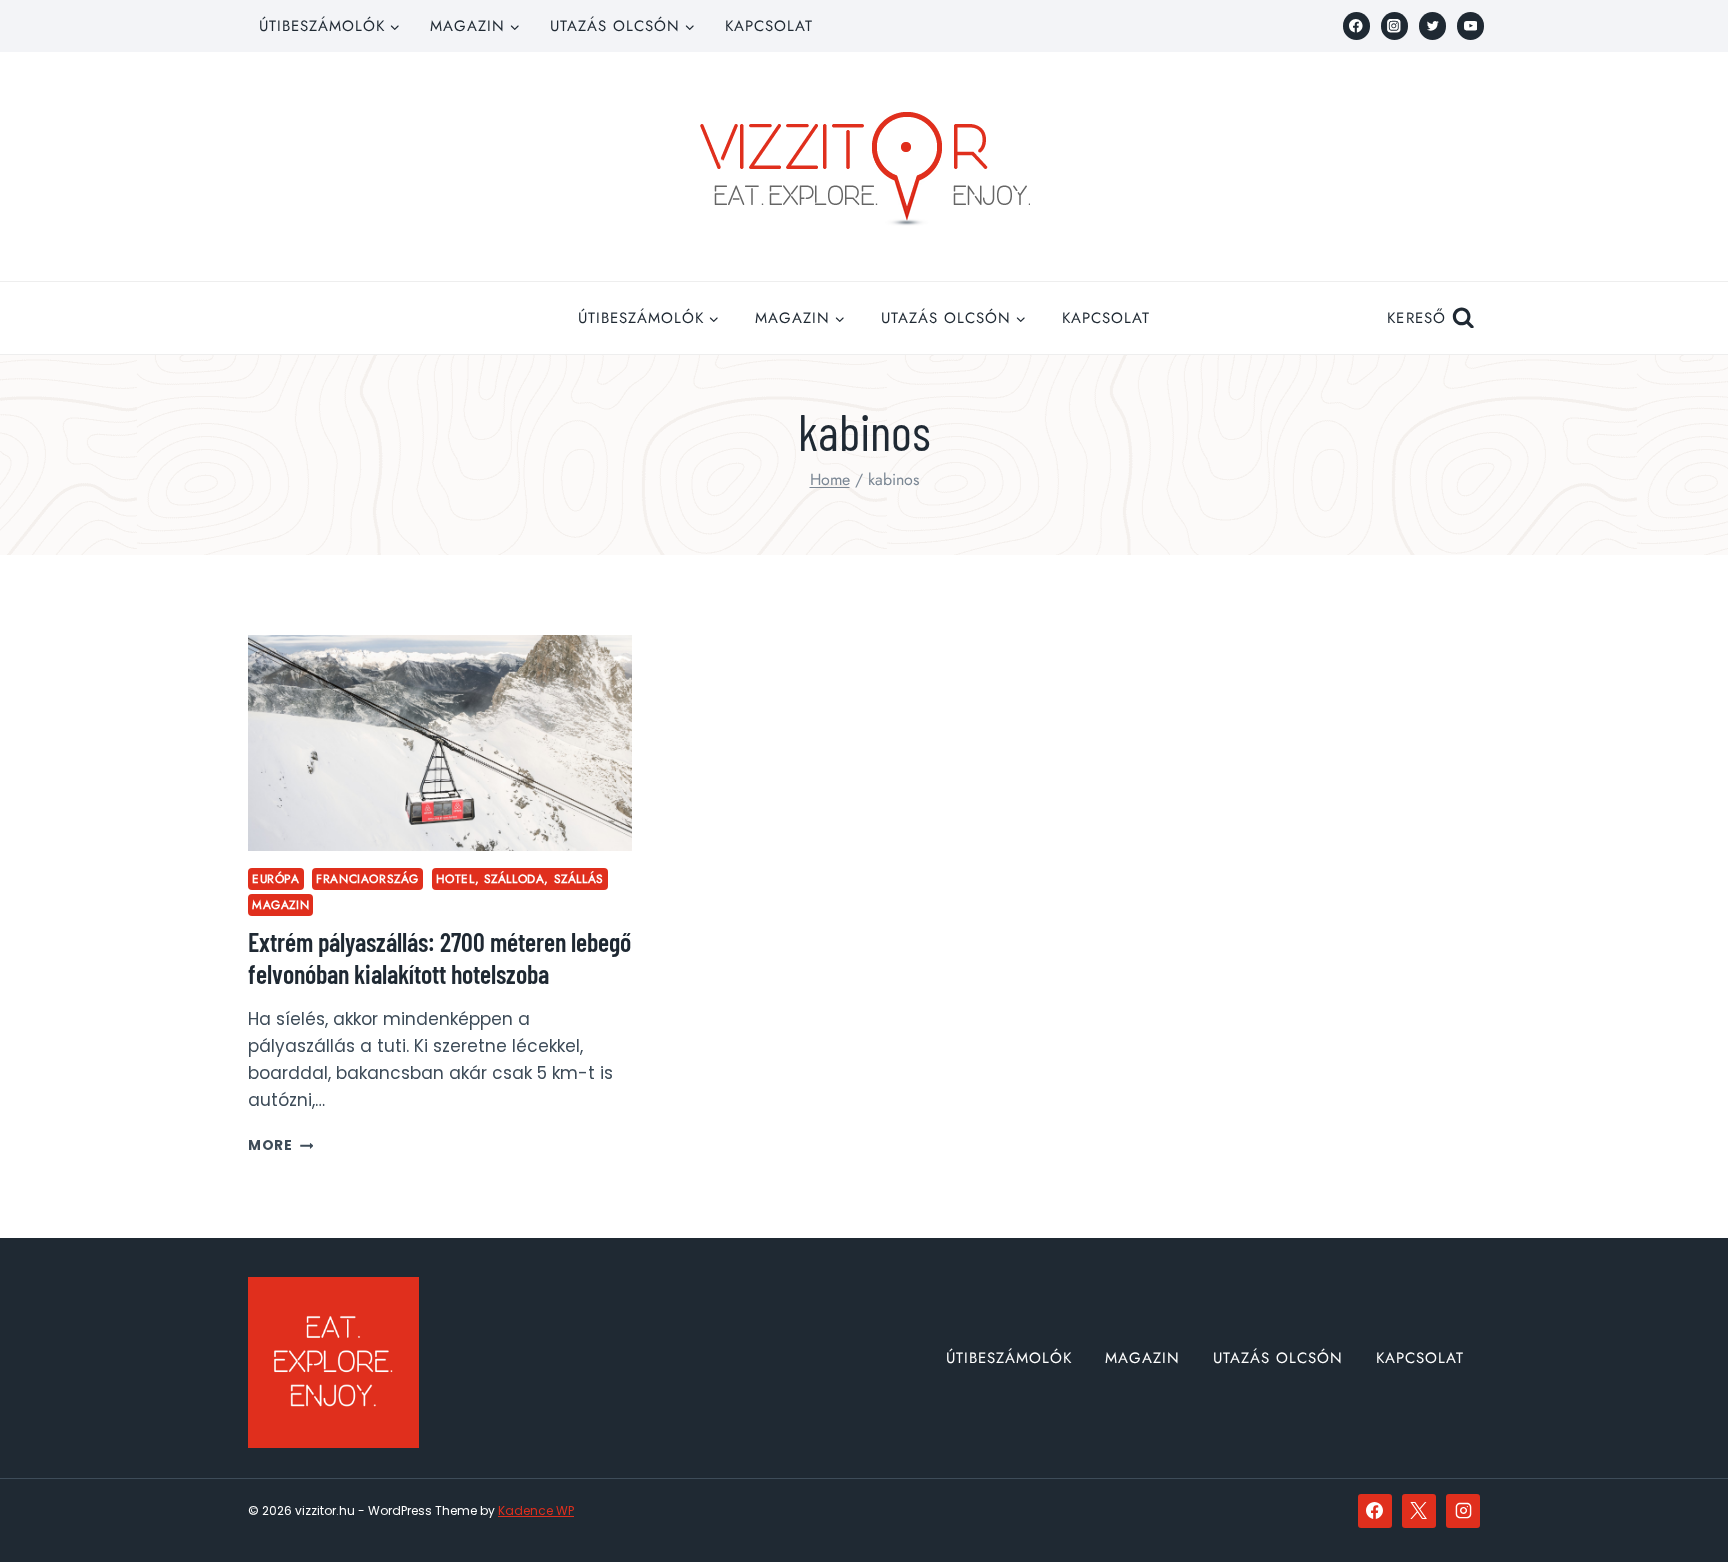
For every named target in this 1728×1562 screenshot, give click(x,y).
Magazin (280, 904)
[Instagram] (1394, 25)
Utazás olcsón (1278, 1358)
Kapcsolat (769, 26)
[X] (1419, 1511)
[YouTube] (1470, 25)
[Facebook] (1356, 25)
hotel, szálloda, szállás (520, 878)
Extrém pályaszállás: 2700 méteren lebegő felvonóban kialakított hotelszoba (439, 957)
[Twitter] (1432, 25)
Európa (276, 878)
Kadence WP (536, 1510)
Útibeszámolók (1009, 1358)
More (280, 1145)
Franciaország (367, 878)
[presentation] (440, 743)
